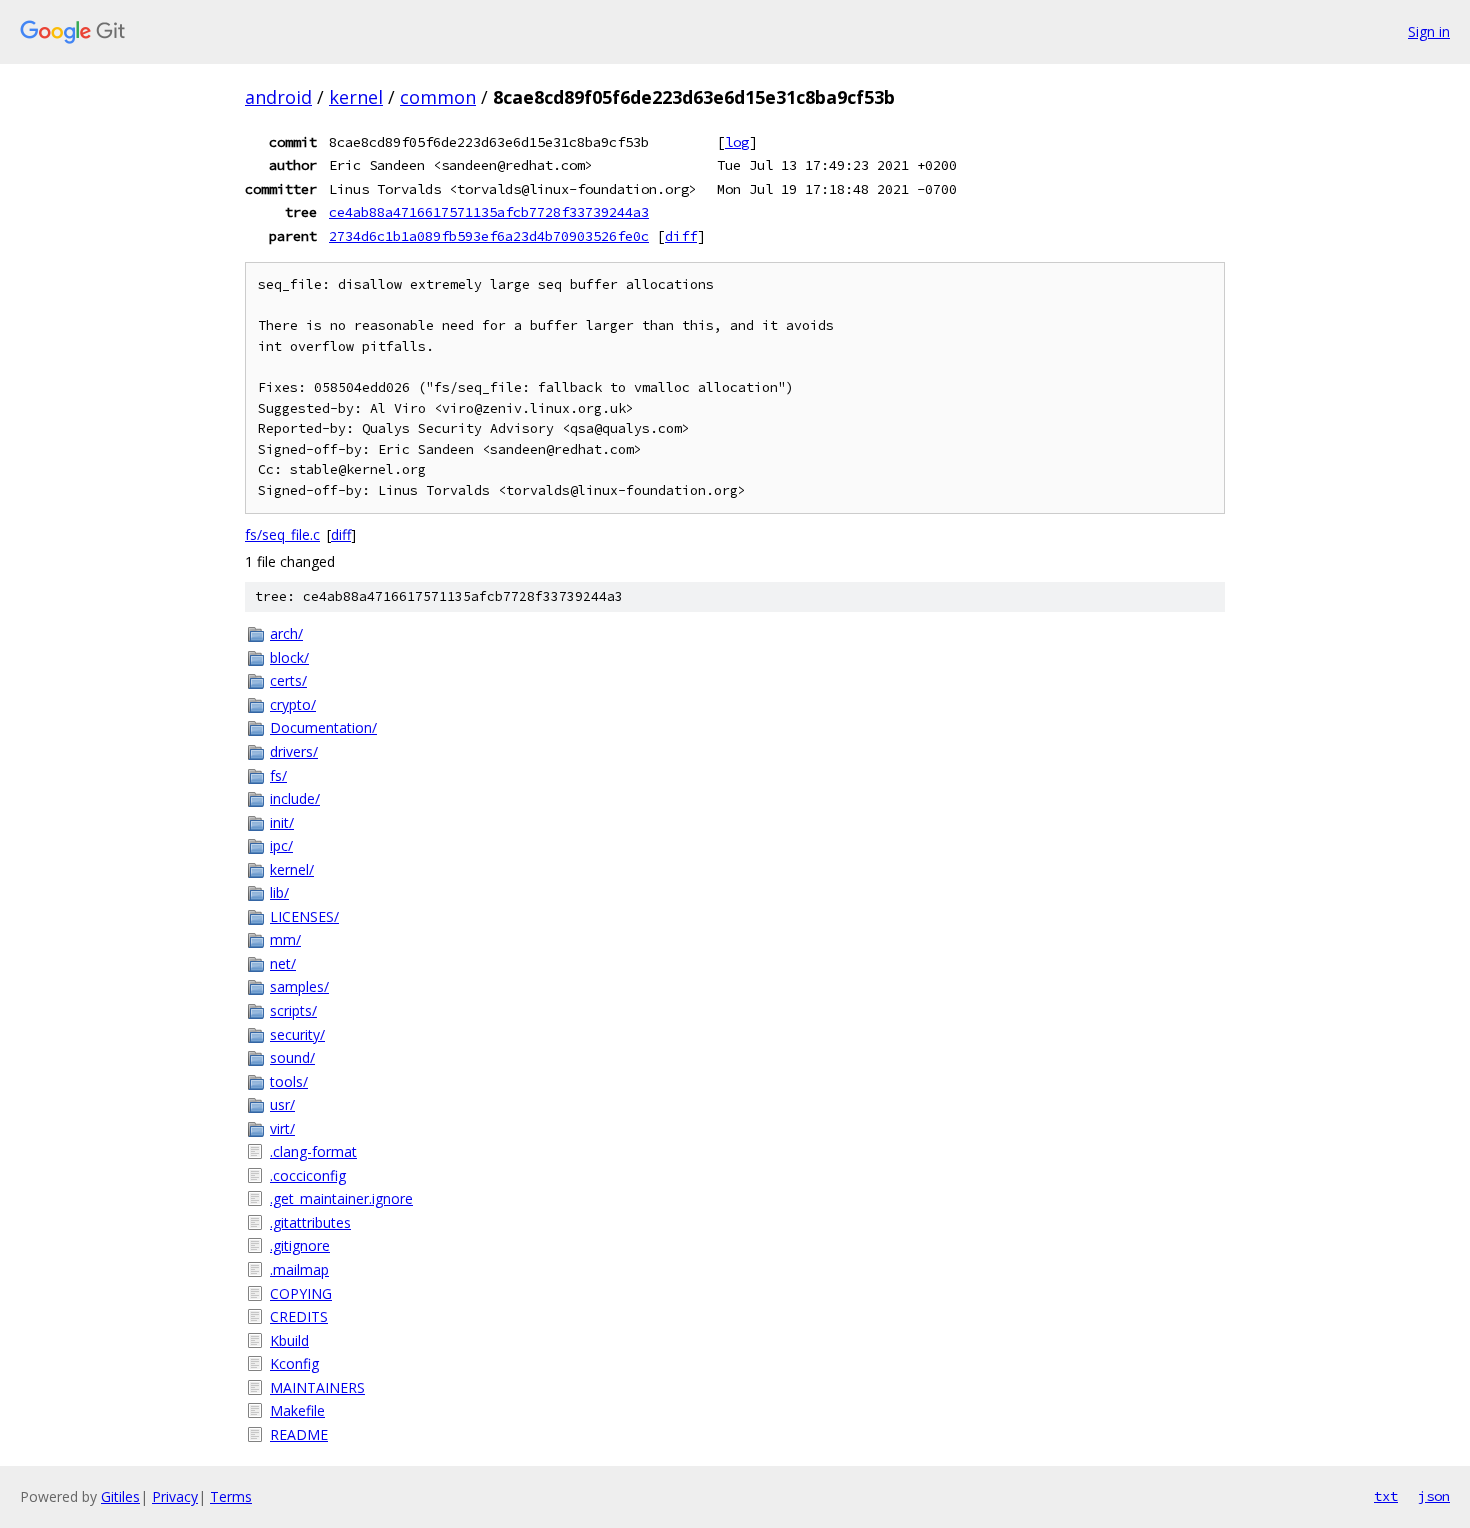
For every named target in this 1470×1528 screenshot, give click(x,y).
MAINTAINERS (317, 1387)
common (438, 97)
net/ (283, 963)
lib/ (279, 892)
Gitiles (120, 1496)
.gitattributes (310, 1222)
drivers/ (294, 751)
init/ (282, 822)
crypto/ (293, 704)
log (737, 142)
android (278, 97)
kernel (356, 97)
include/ (295, 798)
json (1434, 1496)
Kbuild (289, 1340)
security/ (297, 1034)
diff (681, 236)
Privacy (175, 1496)
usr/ (282, 1104)
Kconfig (294, 1363)
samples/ (299, 986)
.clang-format (313, 1151)
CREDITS (299, 1316)
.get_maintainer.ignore (341, 1198)
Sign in (1429, 31)
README (299, 1434)
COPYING (301, 1293)
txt (1386, 1496)
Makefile (297, 1410)
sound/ (292, 1057)
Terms (231, 1496)
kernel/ (292, 869)
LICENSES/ (304, 916)
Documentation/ (323, 727)
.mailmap (299, 1269)
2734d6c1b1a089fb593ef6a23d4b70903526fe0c (489, 236)
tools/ (289, 1081)
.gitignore (300, 1245)
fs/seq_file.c (282, 534)
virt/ (282, 1128)
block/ (289, 657)
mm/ (285, 939)
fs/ (278, 775)
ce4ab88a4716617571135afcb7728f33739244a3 (489, 212)
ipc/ (281, 845)
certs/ (288, 680)
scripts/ (293, 1010)
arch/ (286, 633)
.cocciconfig (308, 1175)
